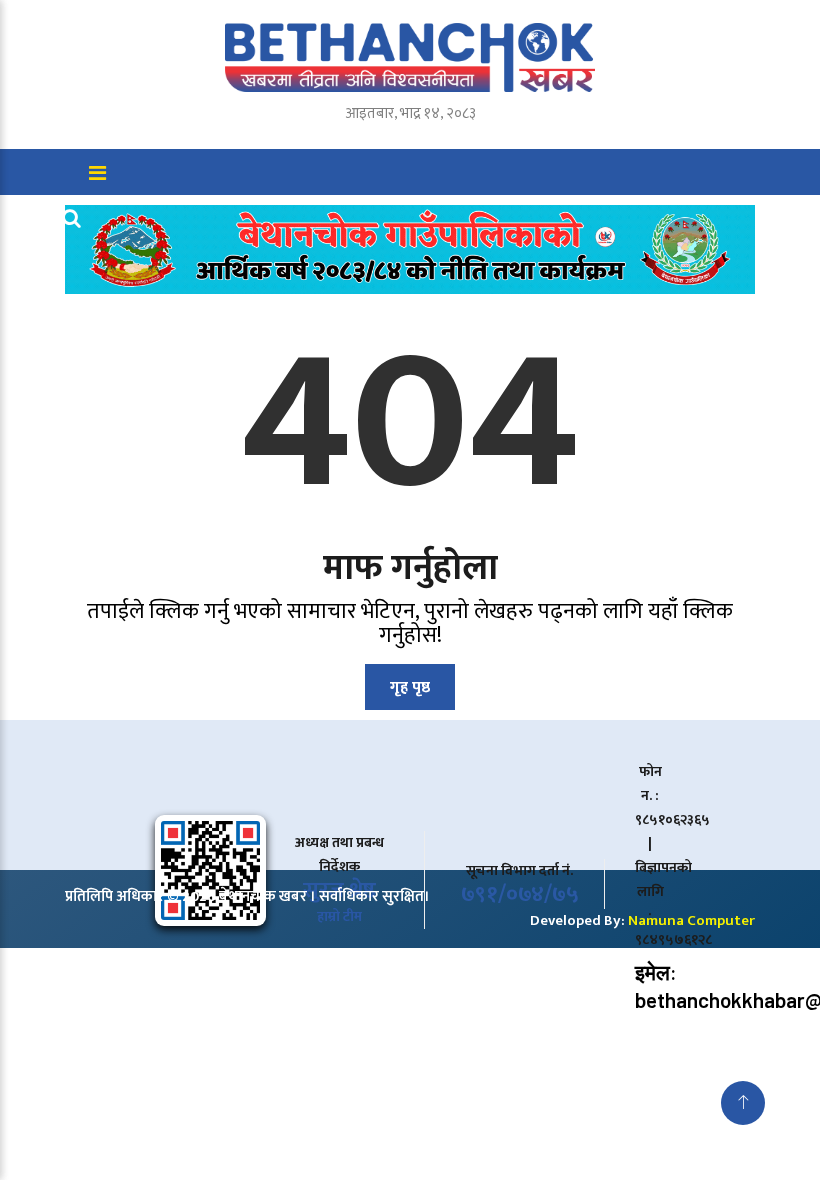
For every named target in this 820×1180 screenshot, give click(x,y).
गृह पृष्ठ (410, 687)
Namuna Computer (691, 920)
